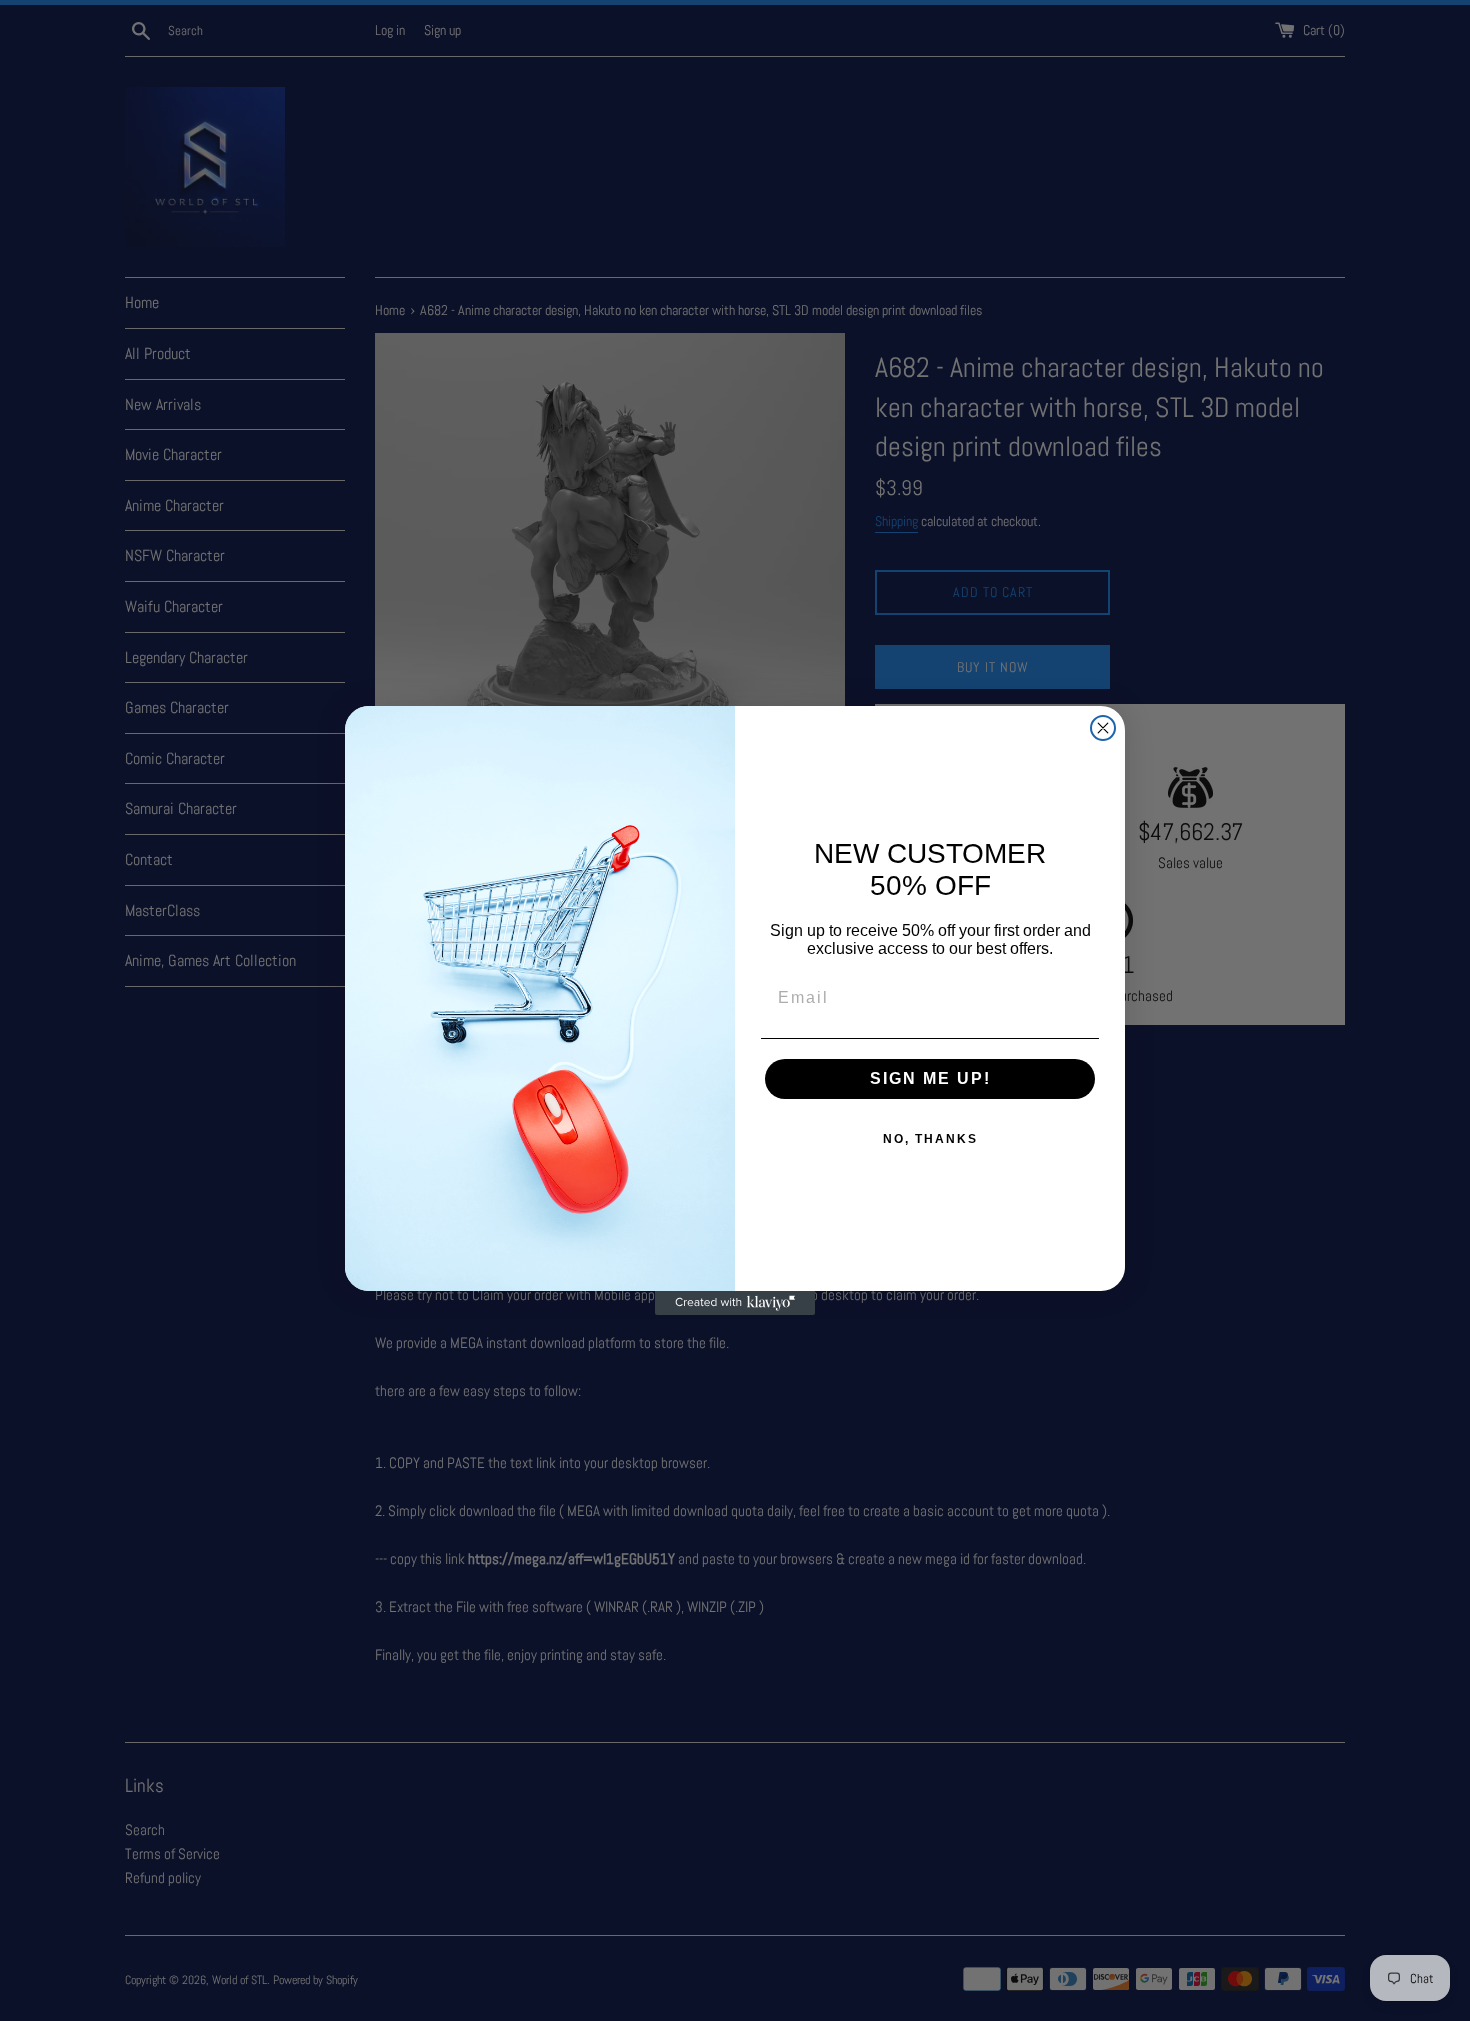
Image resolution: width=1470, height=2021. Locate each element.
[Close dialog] (1103, 728)
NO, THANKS (930, 1139)
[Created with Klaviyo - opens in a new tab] (735, 1303)
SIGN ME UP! (930, 1078)
